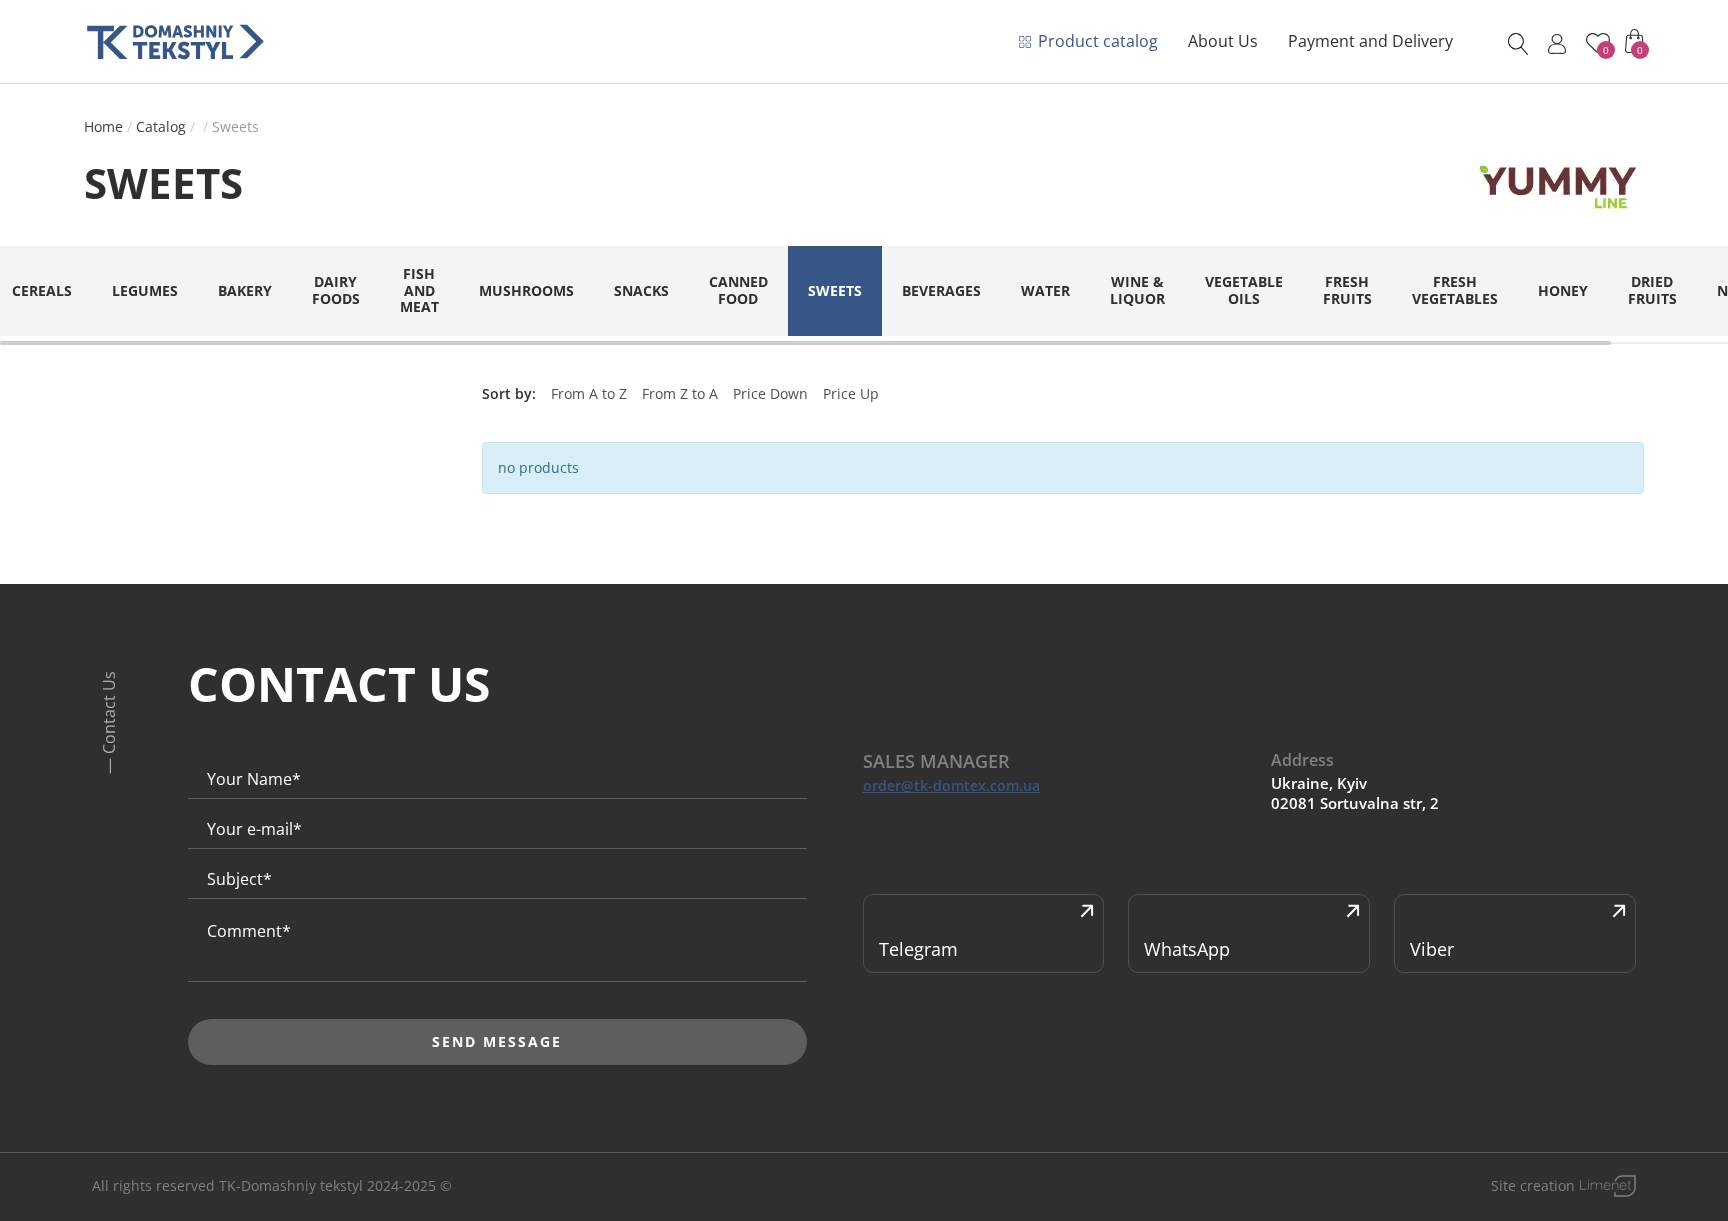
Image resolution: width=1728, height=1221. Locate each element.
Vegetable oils (1244, 290)
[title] (175, 42)
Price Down (770, 393)
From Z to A (680, 393)
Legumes (145, 290)
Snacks (641, 290)
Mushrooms (526, 290)
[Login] (1557, 44)
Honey (1563, 290)
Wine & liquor (1137, 290)
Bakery (245, 290)
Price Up (851, 393)
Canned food (738, 290)
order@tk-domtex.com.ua (951, 786)
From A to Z (589, 393)
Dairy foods (336, 290)
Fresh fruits (1347, 290)
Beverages (941, 290)
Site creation (1533, 1185)
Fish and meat (419, 290)
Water (1045, 290)
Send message (497, 1041)
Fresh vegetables (1455, 290)
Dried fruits (1652, 290)
